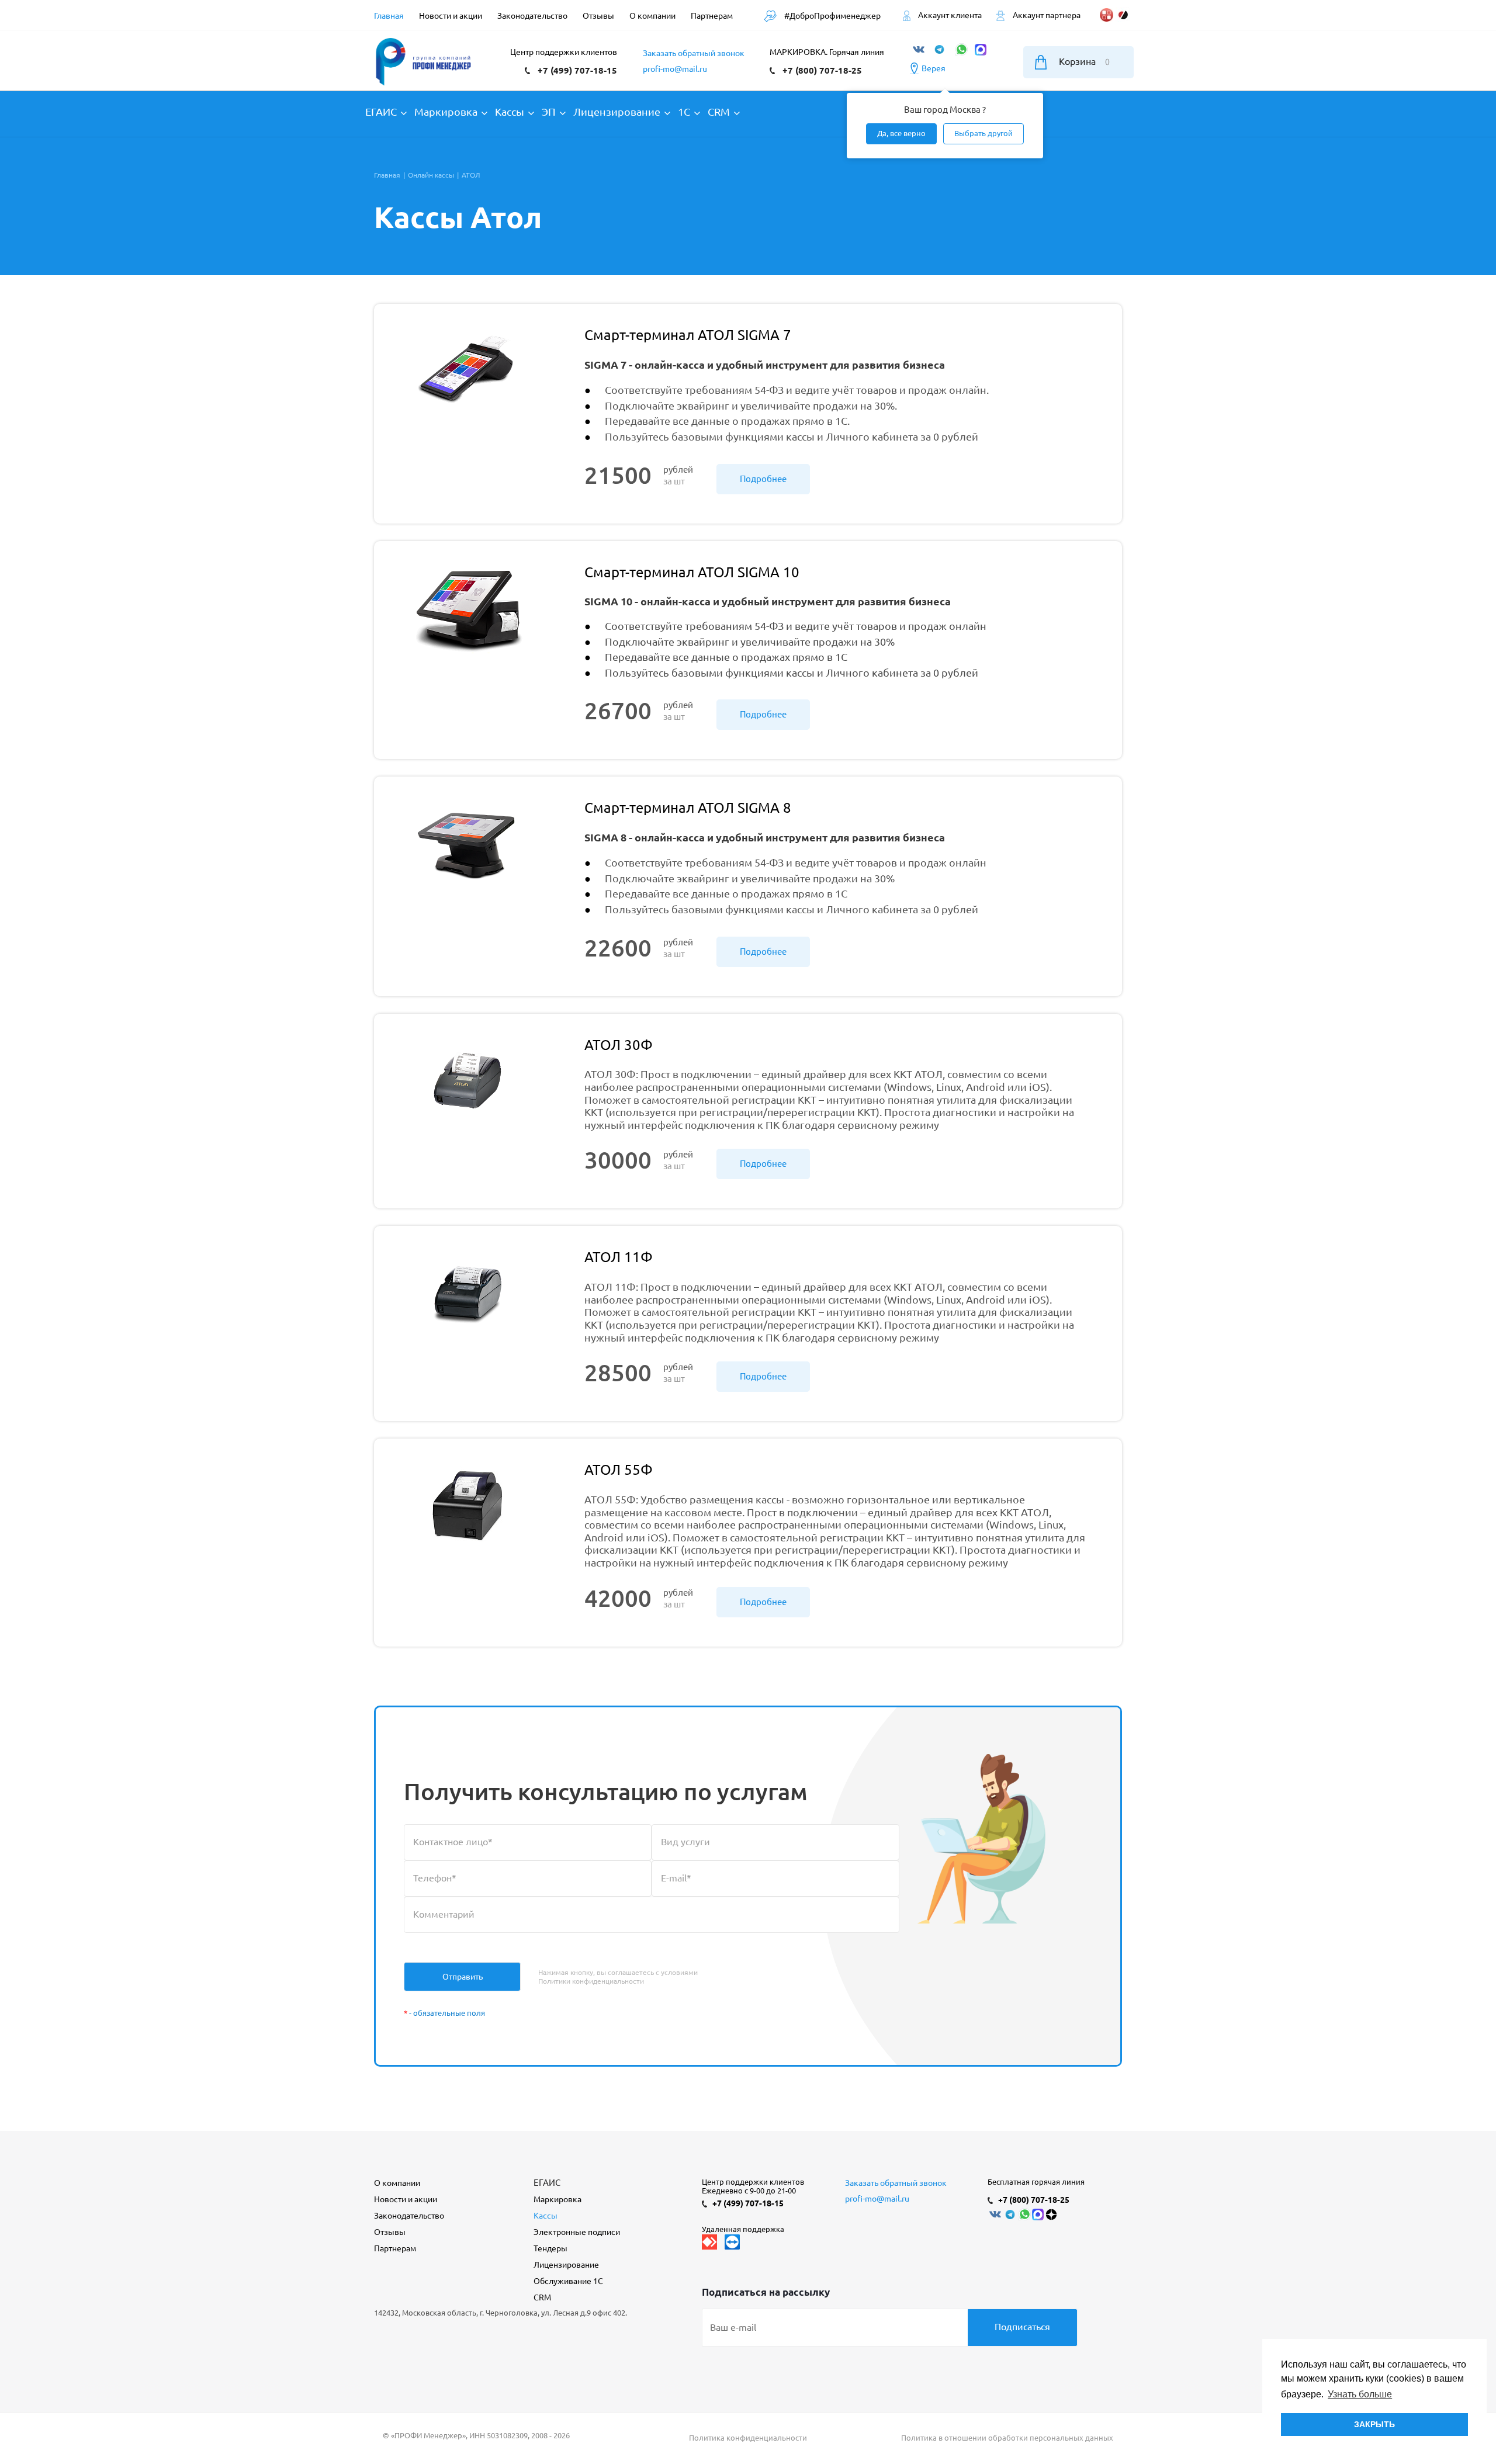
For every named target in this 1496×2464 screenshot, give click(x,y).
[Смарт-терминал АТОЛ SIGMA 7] (467, 386)
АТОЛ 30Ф (619, 1045)
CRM (542, 2297)
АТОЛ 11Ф (619, 1257)
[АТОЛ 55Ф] (467, 1520)
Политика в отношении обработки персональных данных (1007, 2438)
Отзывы (390, 2232)
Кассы (546, 2216)
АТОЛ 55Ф (619, 1470)
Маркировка (557, 2199)
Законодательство (409, 2216)
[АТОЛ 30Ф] (467, 1096)
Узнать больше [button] (1360, 2394)
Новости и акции (406, 2199)
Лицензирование (566, 2265)
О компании (397, 2183)
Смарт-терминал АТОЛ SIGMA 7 (688, 335)
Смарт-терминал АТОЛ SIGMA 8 (688, 808)
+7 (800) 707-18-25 (822, 70)
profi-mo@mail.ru (675, 69)
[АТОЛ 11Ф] (467, 1308)
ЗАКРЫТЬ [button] (1374, 2424)
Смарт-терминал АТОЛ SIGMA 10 (692, 572)
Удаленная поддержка (743, 2229)
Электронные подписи (577, 2232)
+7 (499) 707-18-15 (577, 70)
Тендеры (550, 2248)
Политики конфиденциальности (591, 1981)
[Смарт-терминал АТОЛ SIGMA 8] (467, 858)
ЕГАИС (547, 2183)
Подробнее (763, 479)
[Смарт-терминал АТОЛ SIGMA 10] (467, 623)
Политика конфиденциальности (748, 2438)
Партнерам (395, 2248)
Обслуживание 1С (568, 2281)
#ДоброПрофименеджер (832, 16)
